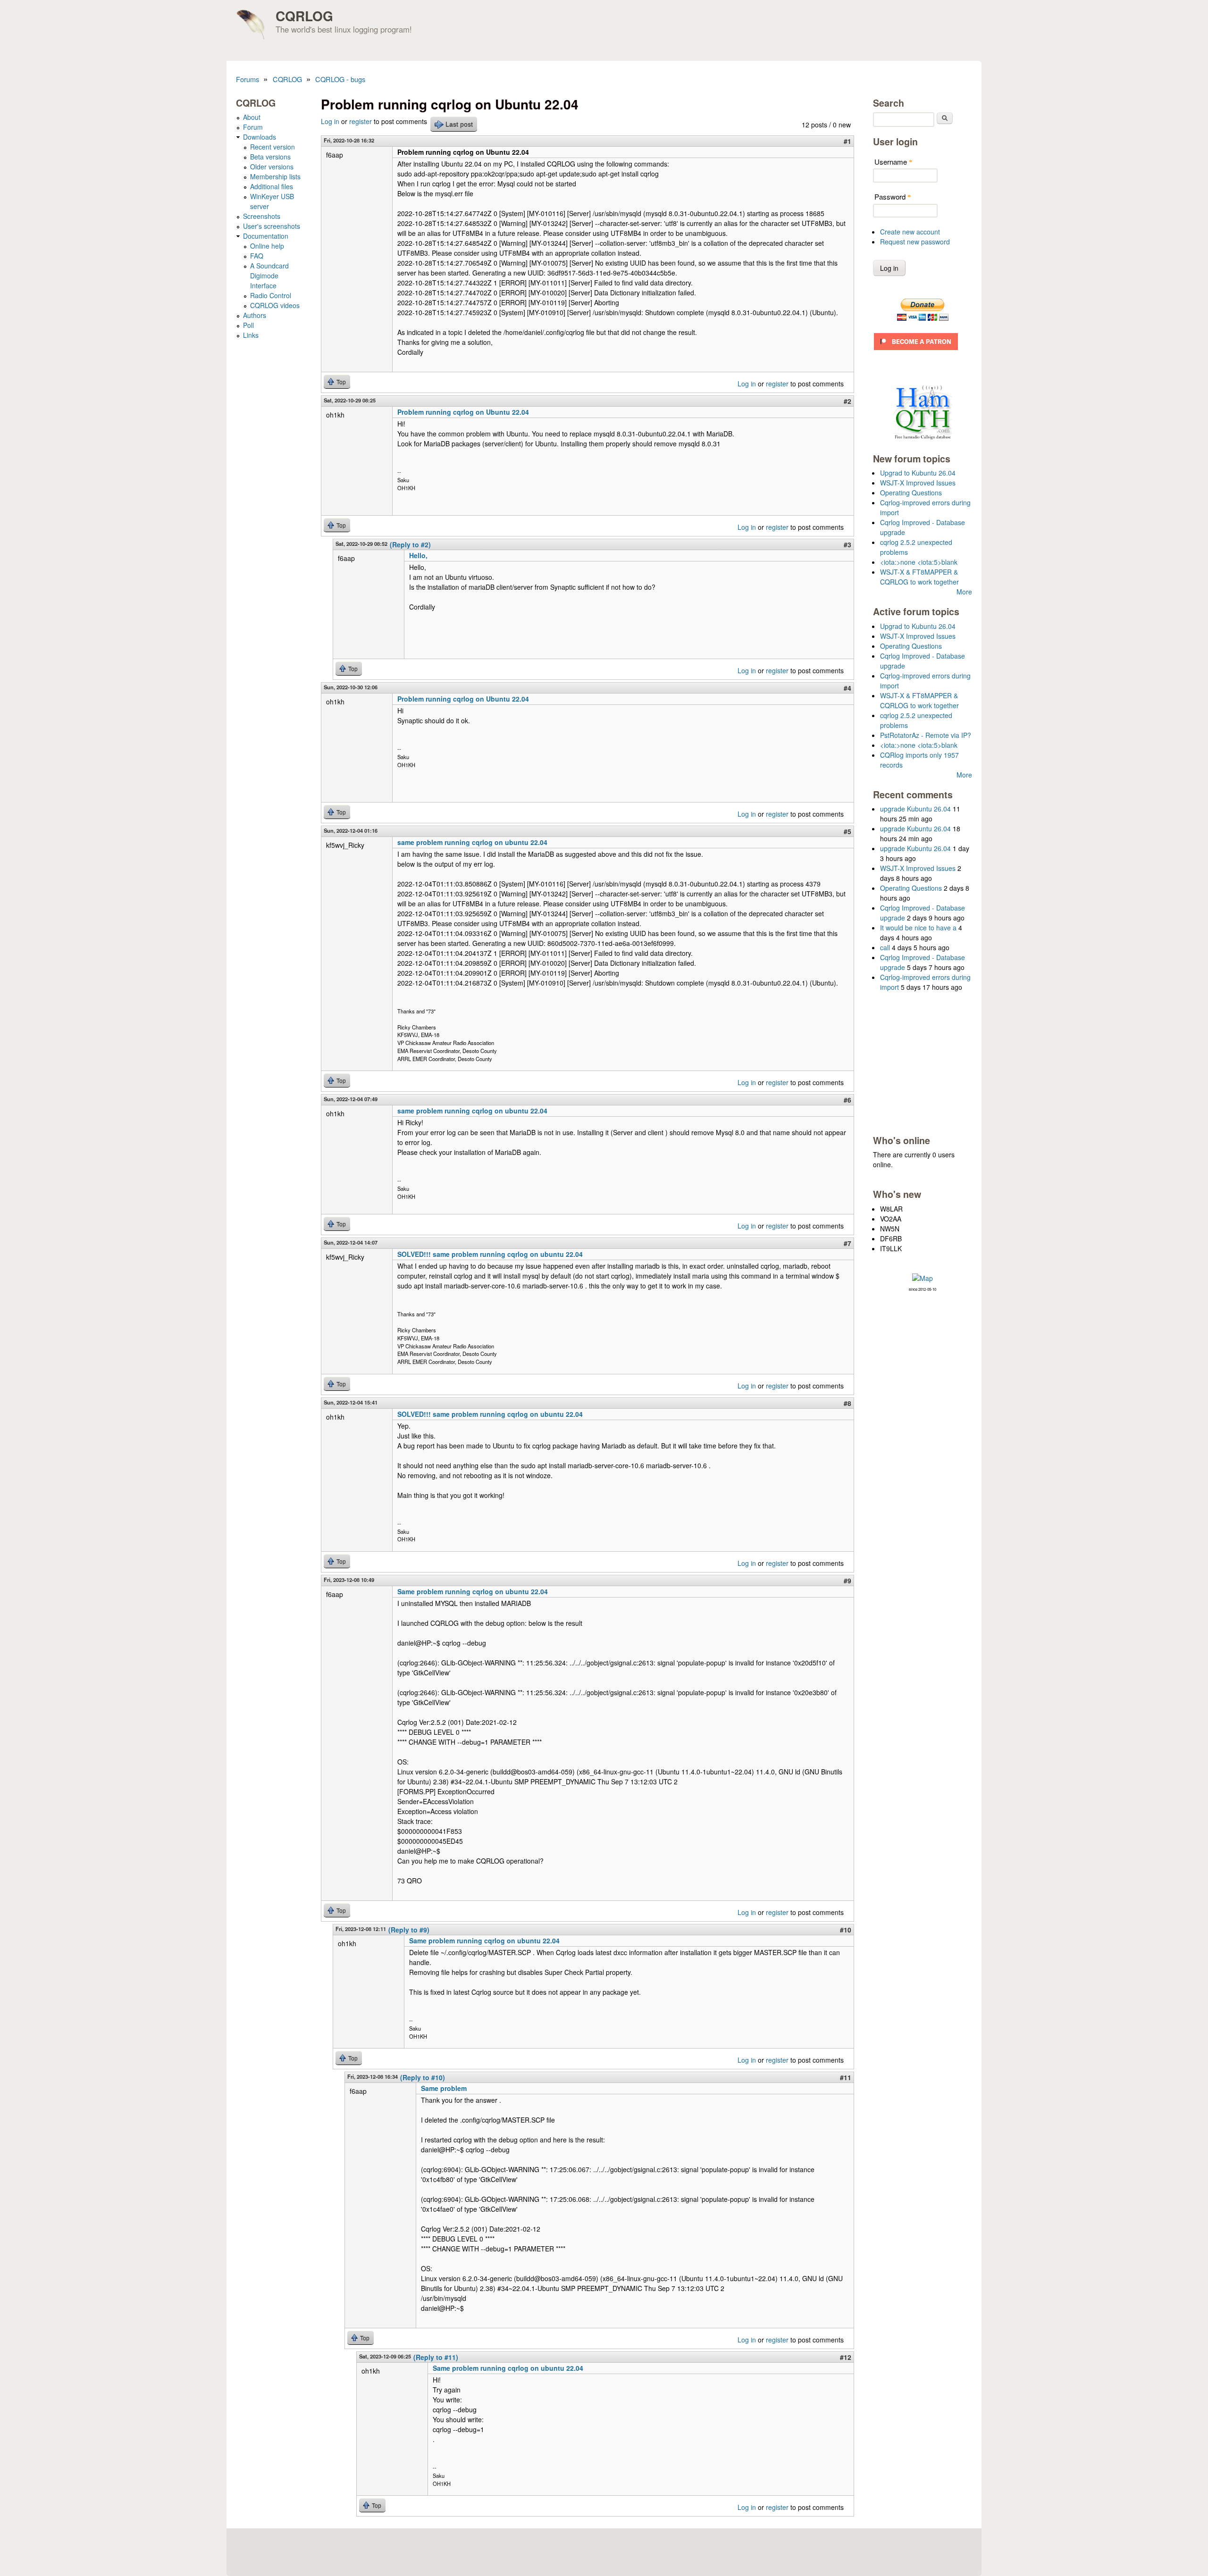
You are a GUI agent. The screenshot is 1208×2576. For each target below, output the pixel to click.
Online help (267, 246)
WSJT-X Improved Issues (918, 483)
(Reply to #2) (410, 544)
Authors (255, 315)
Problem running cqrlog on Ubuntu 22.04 (463, 412)
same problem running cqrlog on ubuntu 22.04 (472, 842)
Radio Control (271, 295)
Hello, (418, 555)
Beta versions (270, 157)
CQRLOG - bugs (340, 79)
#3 (847, 544)
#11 (846, 2077)
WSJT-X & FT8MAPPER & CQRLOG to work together (919, 577)
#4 (847, 688)
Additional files (272, 186)
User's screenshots (272, 226)
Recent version (273, 147)
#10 (846, 1930)
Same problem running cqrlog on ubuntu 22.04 (473, 1591)
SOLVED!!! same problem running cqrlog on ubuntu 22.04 (490, 1254)
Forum (253, 127)
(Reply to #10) (423, 2077)
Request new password (915, 242)
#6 (847, 1100)
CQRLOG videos (275, 305)
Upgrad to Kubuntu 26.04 (918, 473)
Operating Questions (911, 493)
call (885, 947)
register (361, 121)
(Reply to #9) (409, 1930)
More (964, 592)
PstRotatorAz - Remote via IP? (926, 735)
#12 (846, 2357)
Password (893, 197)
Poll (248, 325)
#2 (847, 401)
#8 (847, 1403)
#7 (847, 1243)
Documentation (266, 236)
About (252, 117)
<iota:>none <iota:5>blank (919, 562)
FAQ (257, 256)
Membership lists (275, 176)
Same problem (444, 2088)
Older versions (272, 167)
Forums (247, 79)
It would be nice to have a (918, 928)
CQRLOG (304, 16)
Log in (330, 121)
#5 (847, 831)
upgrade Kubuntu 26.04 (915, 809)
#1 (847, 141)
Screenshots (262, 216)
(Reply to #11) (436, 2357)
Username (893, 162)
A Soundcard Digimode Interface (269, 276)
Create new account (910, 232)
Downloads (260, 137)
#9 (847, 1581)
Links (251, 335)
